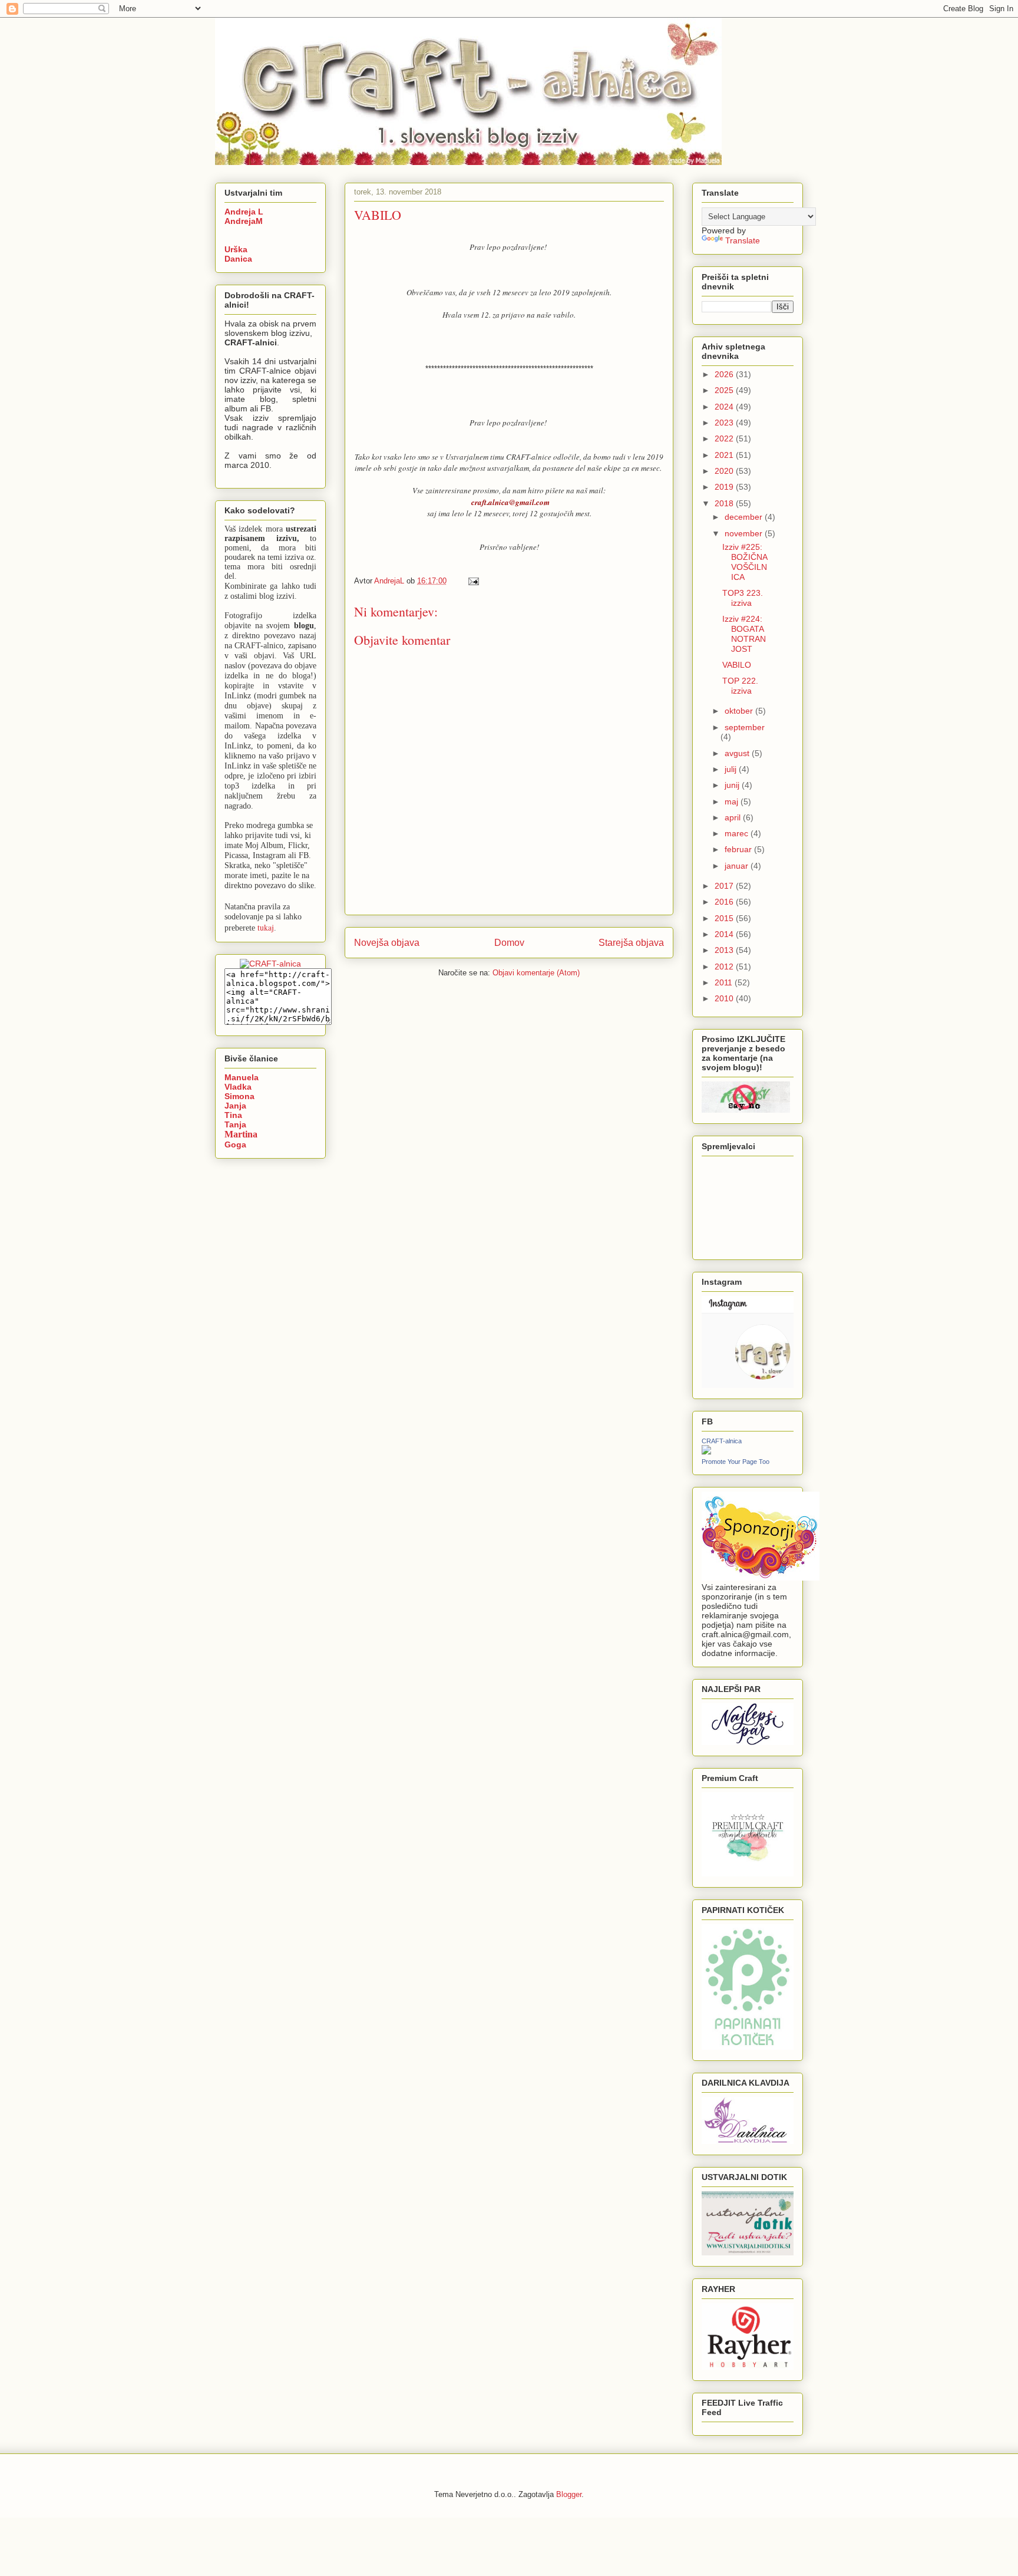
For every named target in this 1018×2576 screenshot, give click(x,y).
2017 (725, 886)
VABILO (737, 665)
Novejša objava (387, 943)
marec (738, 833)
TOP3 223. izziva (743, 598)
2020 (725, 471)
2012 (725, 967)
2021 (725, 455)
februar (739, 849)
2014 (725, 934)
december (745, 517)
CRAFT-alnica (722, 1441)
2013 (725, 950)
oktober (740, 711)
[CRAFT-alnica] (706, 1452)
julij (732, 769)
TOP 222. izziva (740, 686)
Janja (235, 1106)
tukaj (266, 927)
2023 (725, 423)
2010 (725, 998)
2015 (725, 918)
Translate (743, 240)
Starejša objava (631, 943)
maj (733, 802)
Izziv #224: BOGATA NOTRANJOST (744, 634)
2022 (725, 438)
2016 (725, 902)
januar (738, 866)
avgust (738, 753)
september (745, 727)
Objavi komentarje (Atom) (536, 973)
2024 (725, 407)
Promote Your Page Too (736, 1462)
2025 (725, 390)
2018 (725, 503)
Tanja (235, 1124)
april (734, 817)
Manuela (242, 1077)
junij (733, 785)
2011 (725, 982)
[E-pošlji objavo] (473, 581)
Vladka (238, 1087)
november (745, 533)
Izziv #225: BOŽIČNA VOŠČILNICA (745, 562)
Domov (509, 943)
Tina (233, 1115)
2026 (725, 374)
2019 (725, 487)
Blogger (569, 2494)
